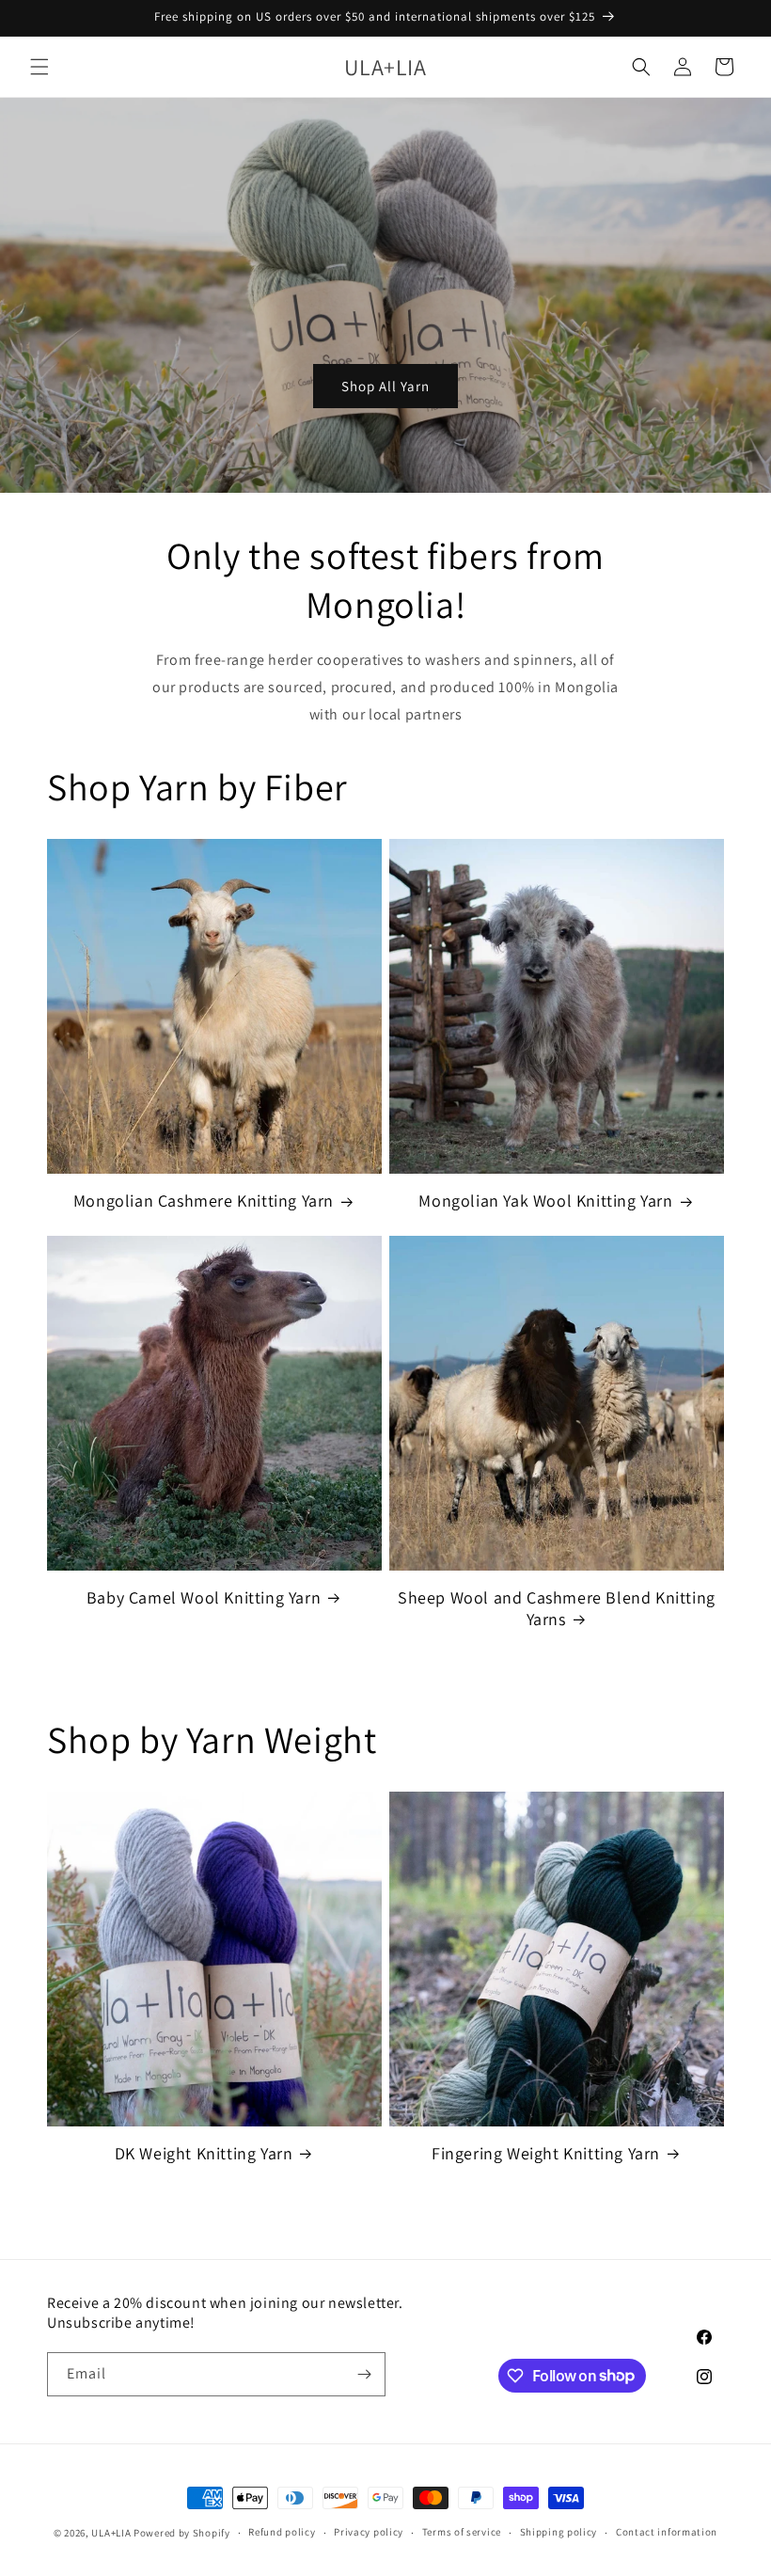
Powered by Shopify (182, 2533)
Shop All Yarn (385, 386)
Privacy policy (369, 2532)
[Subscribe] (364, 2374)
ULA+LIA (111, 2533)
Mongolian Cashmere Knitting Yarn (204, 1201)
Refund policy (282, 2532)
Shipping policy (559, 2532)
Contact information (667, 2532)
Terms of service (462, 2532)
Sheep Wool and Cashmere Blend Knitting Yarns (557, 1608)
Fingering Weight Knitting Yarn (546, 2153)
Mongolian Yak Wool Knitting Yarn (545, 1201)
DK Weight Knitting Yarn (204, 2153)
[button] (39, 67)
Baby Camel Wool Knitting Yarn (204, 1597)
